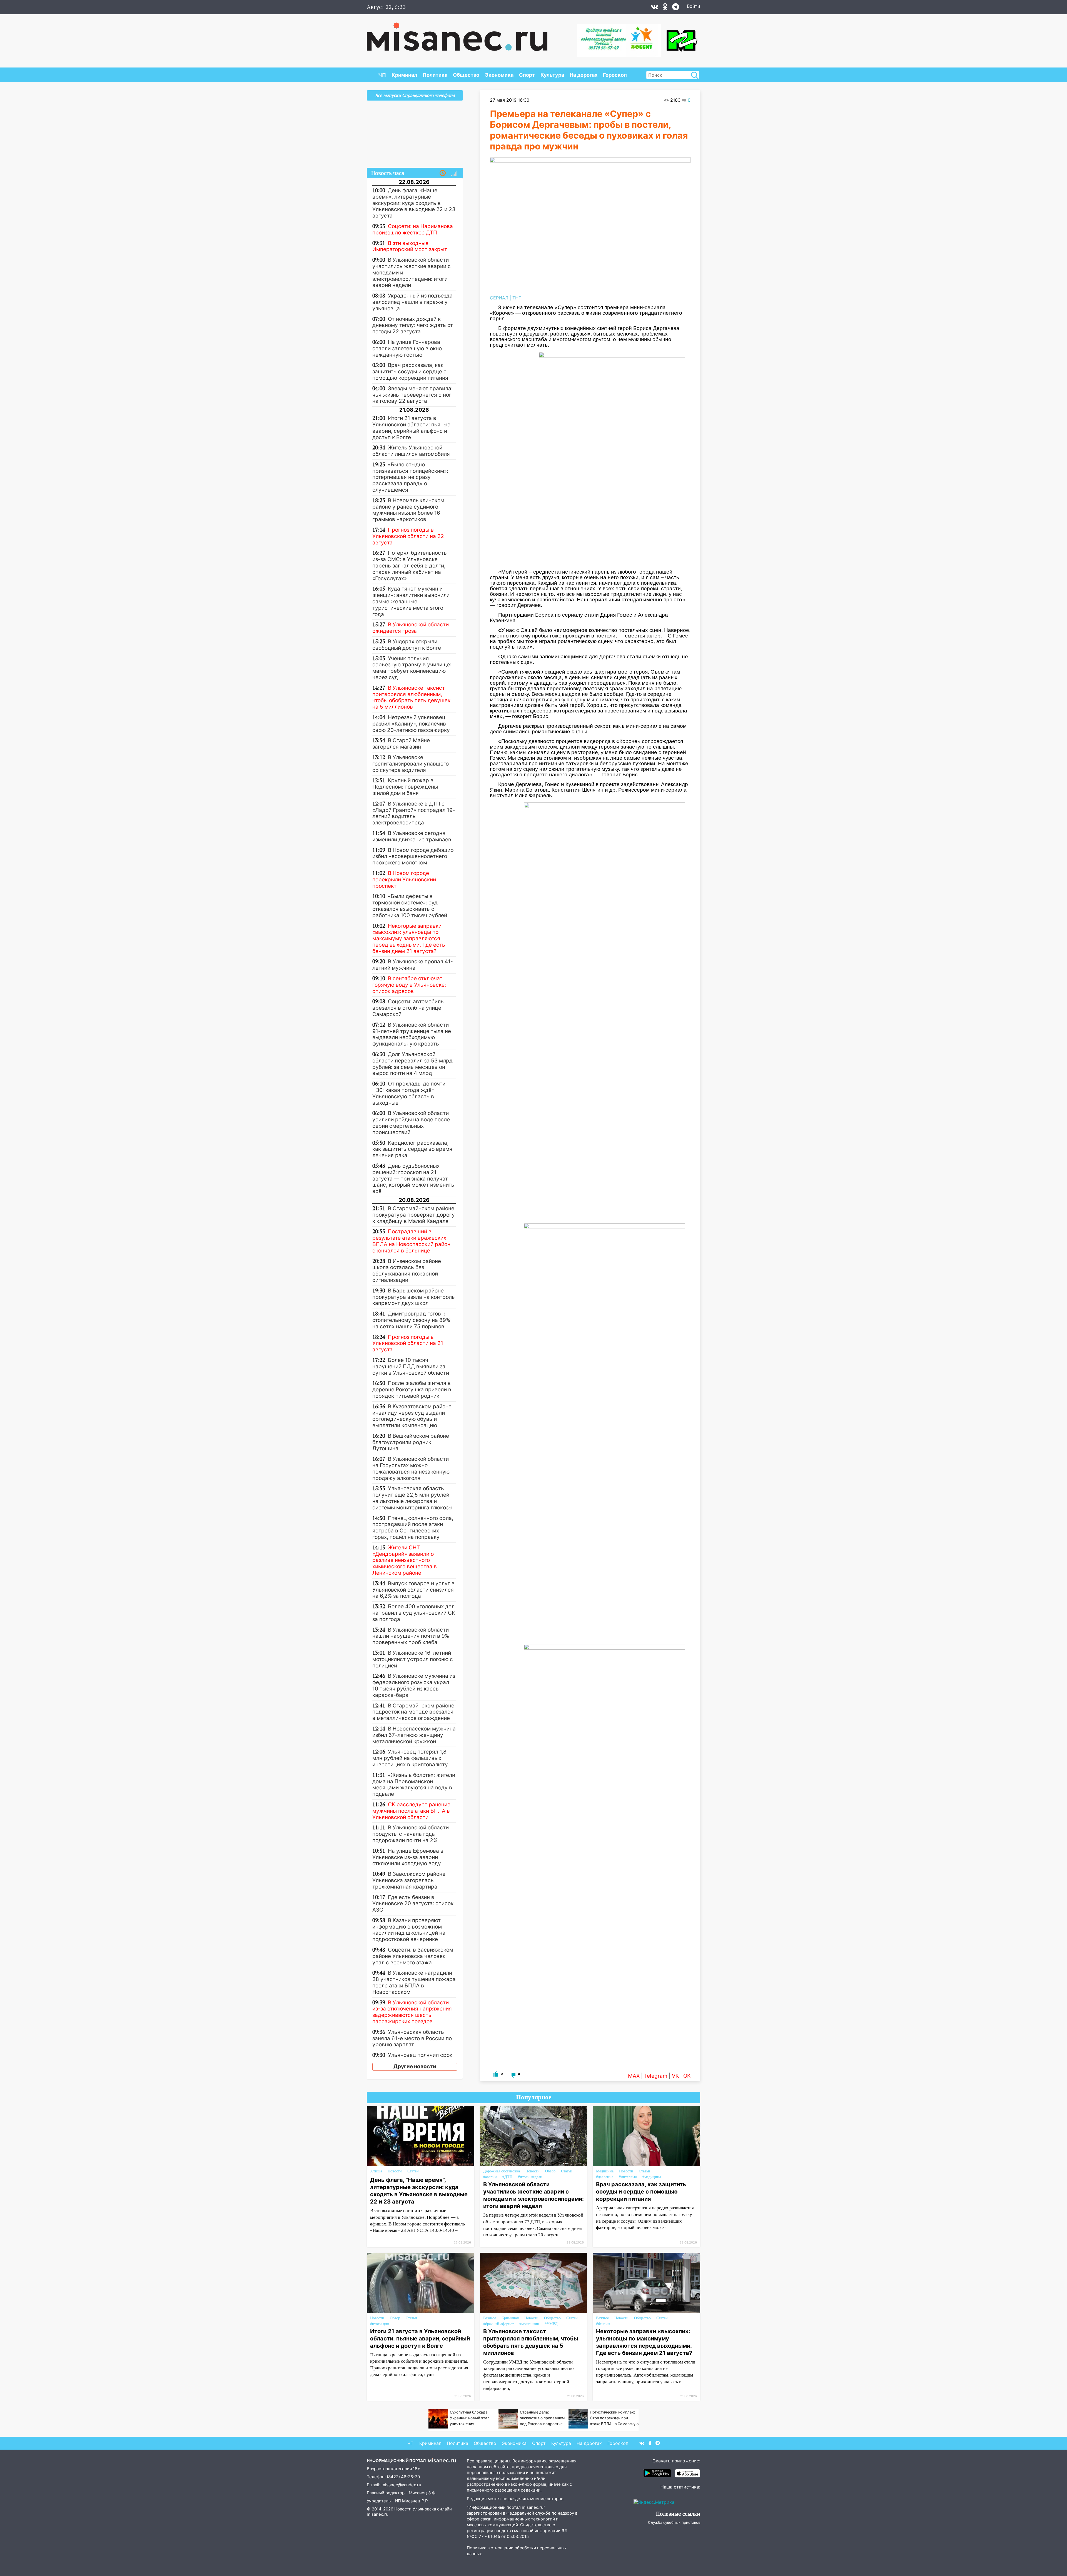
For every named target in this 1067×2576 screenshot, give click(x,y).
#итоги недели (530, 2177)
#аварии (490, 2177)
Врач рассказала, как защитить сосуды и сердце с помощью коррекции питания (641, 2192)
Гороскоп (615, 75)
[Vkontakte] (655, 8)
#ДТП (507, 2177)
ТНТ (517, 298)
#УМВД (551, 2324)
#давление (605, 2177)
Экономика (499, 75)
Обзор (550, 2171)
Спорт (527, 75)
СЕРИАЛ (499, 298)
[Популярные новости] (454, 173)
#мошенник (529, 2324)
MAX (634, 2076)
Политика (435, 75)
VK (675, 2076)
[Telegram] (676, 8)
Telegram (656, 2076)
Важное (490, 2318)
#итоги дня (379, 2324)
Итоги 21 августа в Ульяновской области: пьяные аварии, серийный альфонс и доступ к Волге (420, 2339)
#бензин (603, 2324)
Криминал (404, 75)
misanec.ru (378, 2514)
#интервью (628, 2177)
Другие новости (415, 2066)
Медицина (605, 2171)
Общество (466, 75)
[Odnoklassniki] (665, 8)
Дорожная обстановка (502, 2171)
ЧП (382, 75)
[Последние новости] (443, 173)
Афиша (376, 2171)
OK (687, 2076)
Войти (694, 6)
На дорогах (584, 75)
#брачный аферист (498, 2324)
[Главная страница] (457, 34)
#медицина (652, 2177)
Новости (395, 2171)
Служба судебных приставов (674, 2522)
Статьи (413, 2171)
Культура (552, 75)
